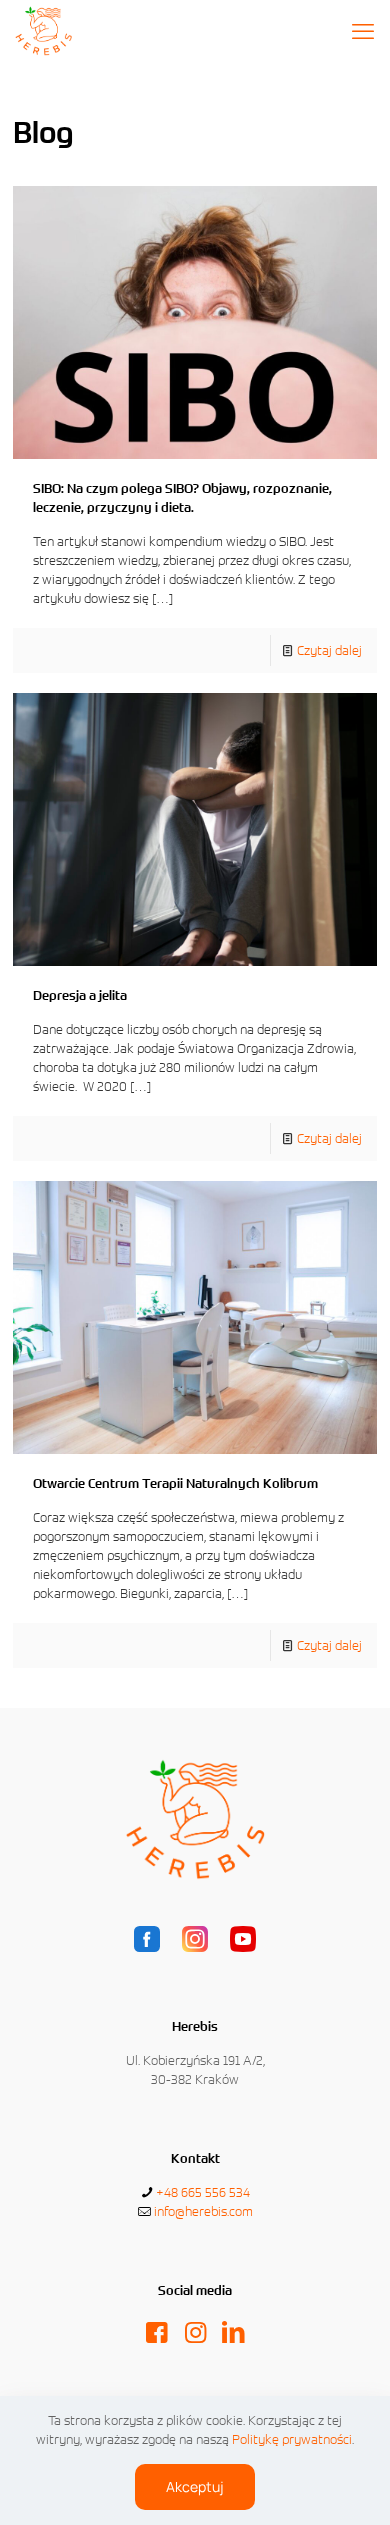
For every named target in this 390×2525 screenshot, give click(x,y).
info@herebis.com (203, 2211)
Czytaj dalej (329, 650)
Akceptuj (195, 2486)
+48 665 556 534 (203, 2192)
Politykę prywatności (292, 2439)
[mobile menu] (363, 30)
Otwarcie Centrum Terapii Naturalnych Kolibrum (175, 1483)
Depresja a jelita (80, 995)
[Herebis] (43, 30)
